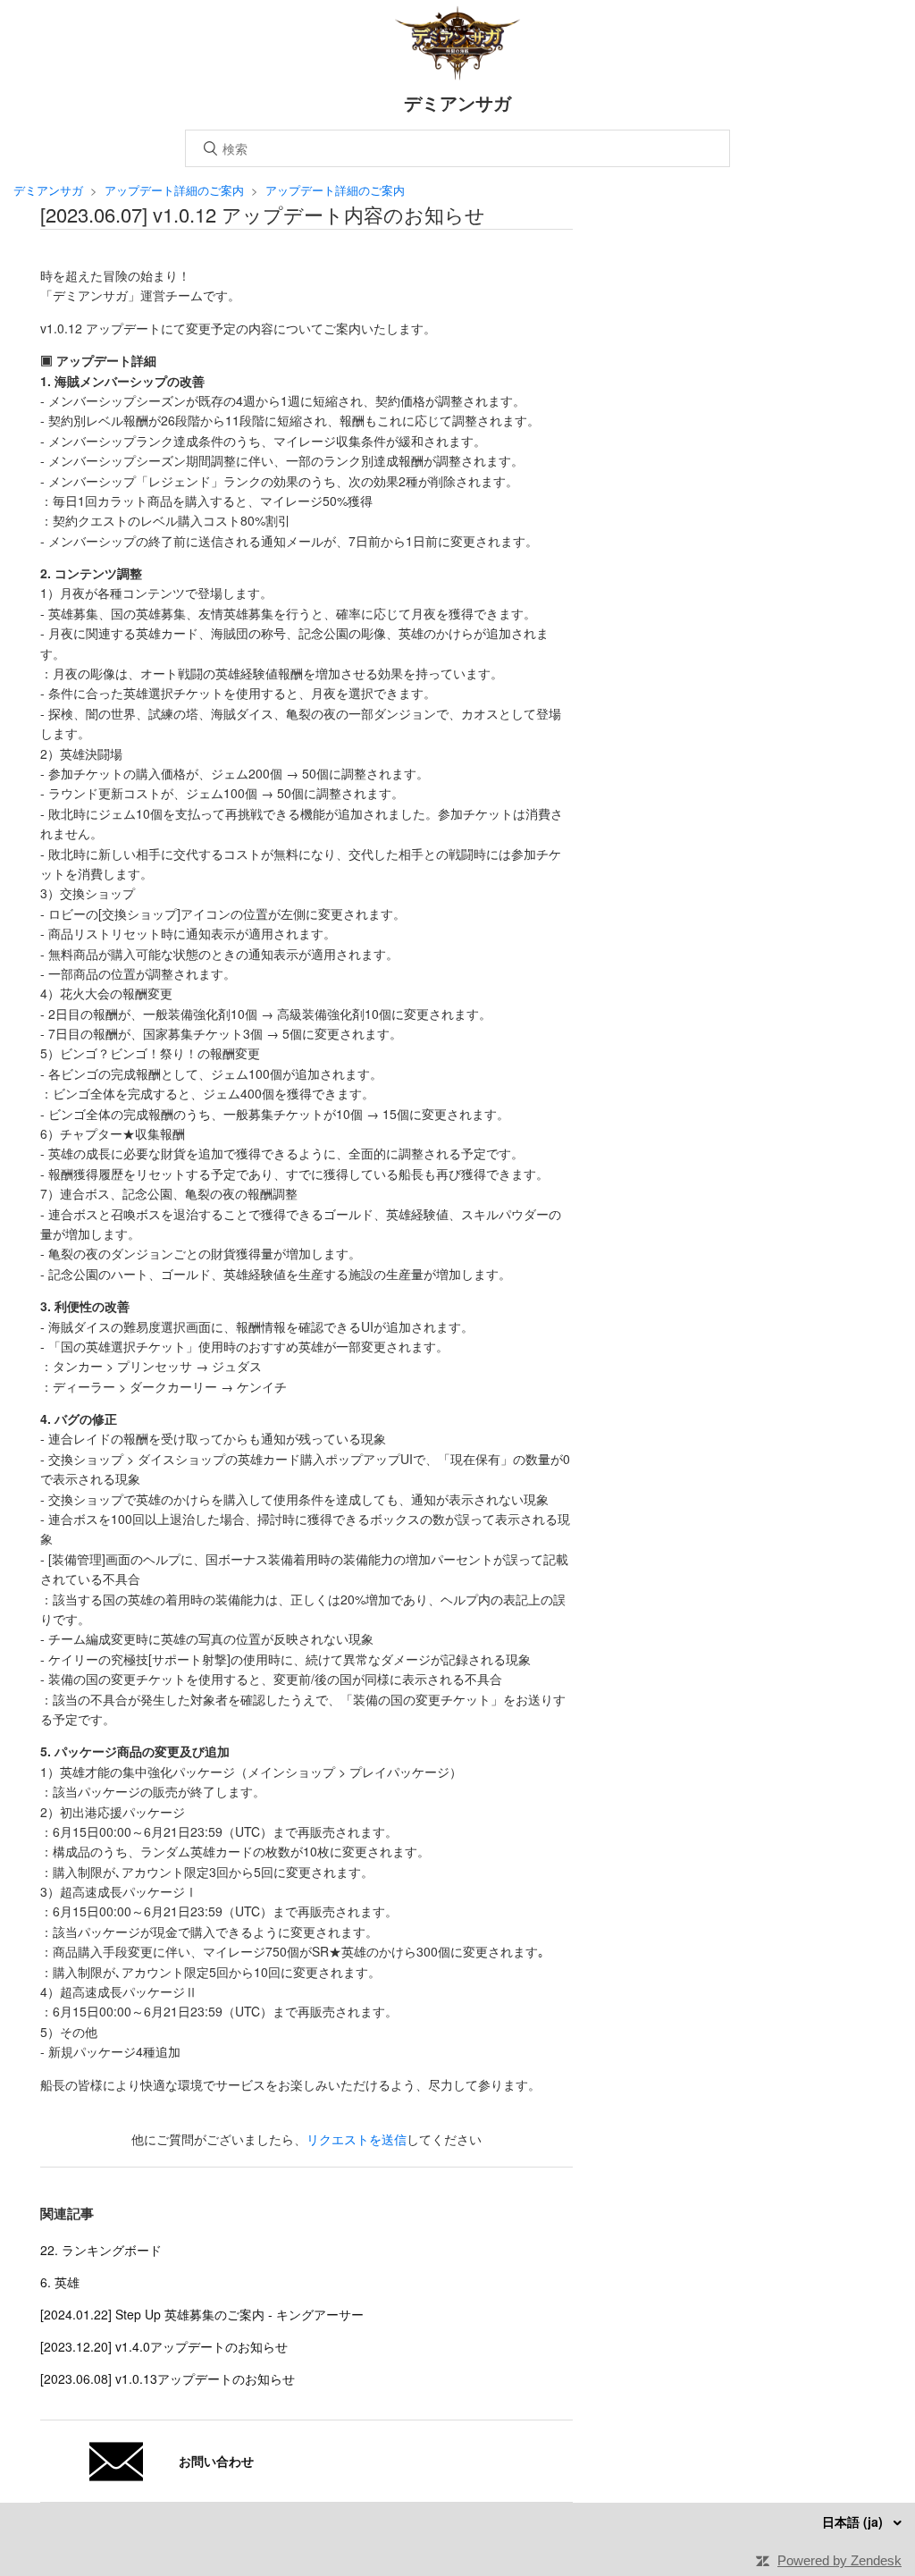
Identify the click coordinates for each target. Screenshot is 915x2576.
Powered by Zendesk (839, 2560)
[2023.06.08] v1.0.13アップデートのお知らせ (168, 2378)
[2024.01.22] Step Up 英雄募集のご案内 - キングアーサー (202, 2314)
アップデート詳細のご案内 (174, 190)
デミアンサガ (48, 190)
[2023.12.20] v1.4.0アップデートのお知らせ (164, 2346)
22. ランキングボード (101, 2250)
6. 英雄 (60, 2282)
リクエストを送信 (357, 2139)
